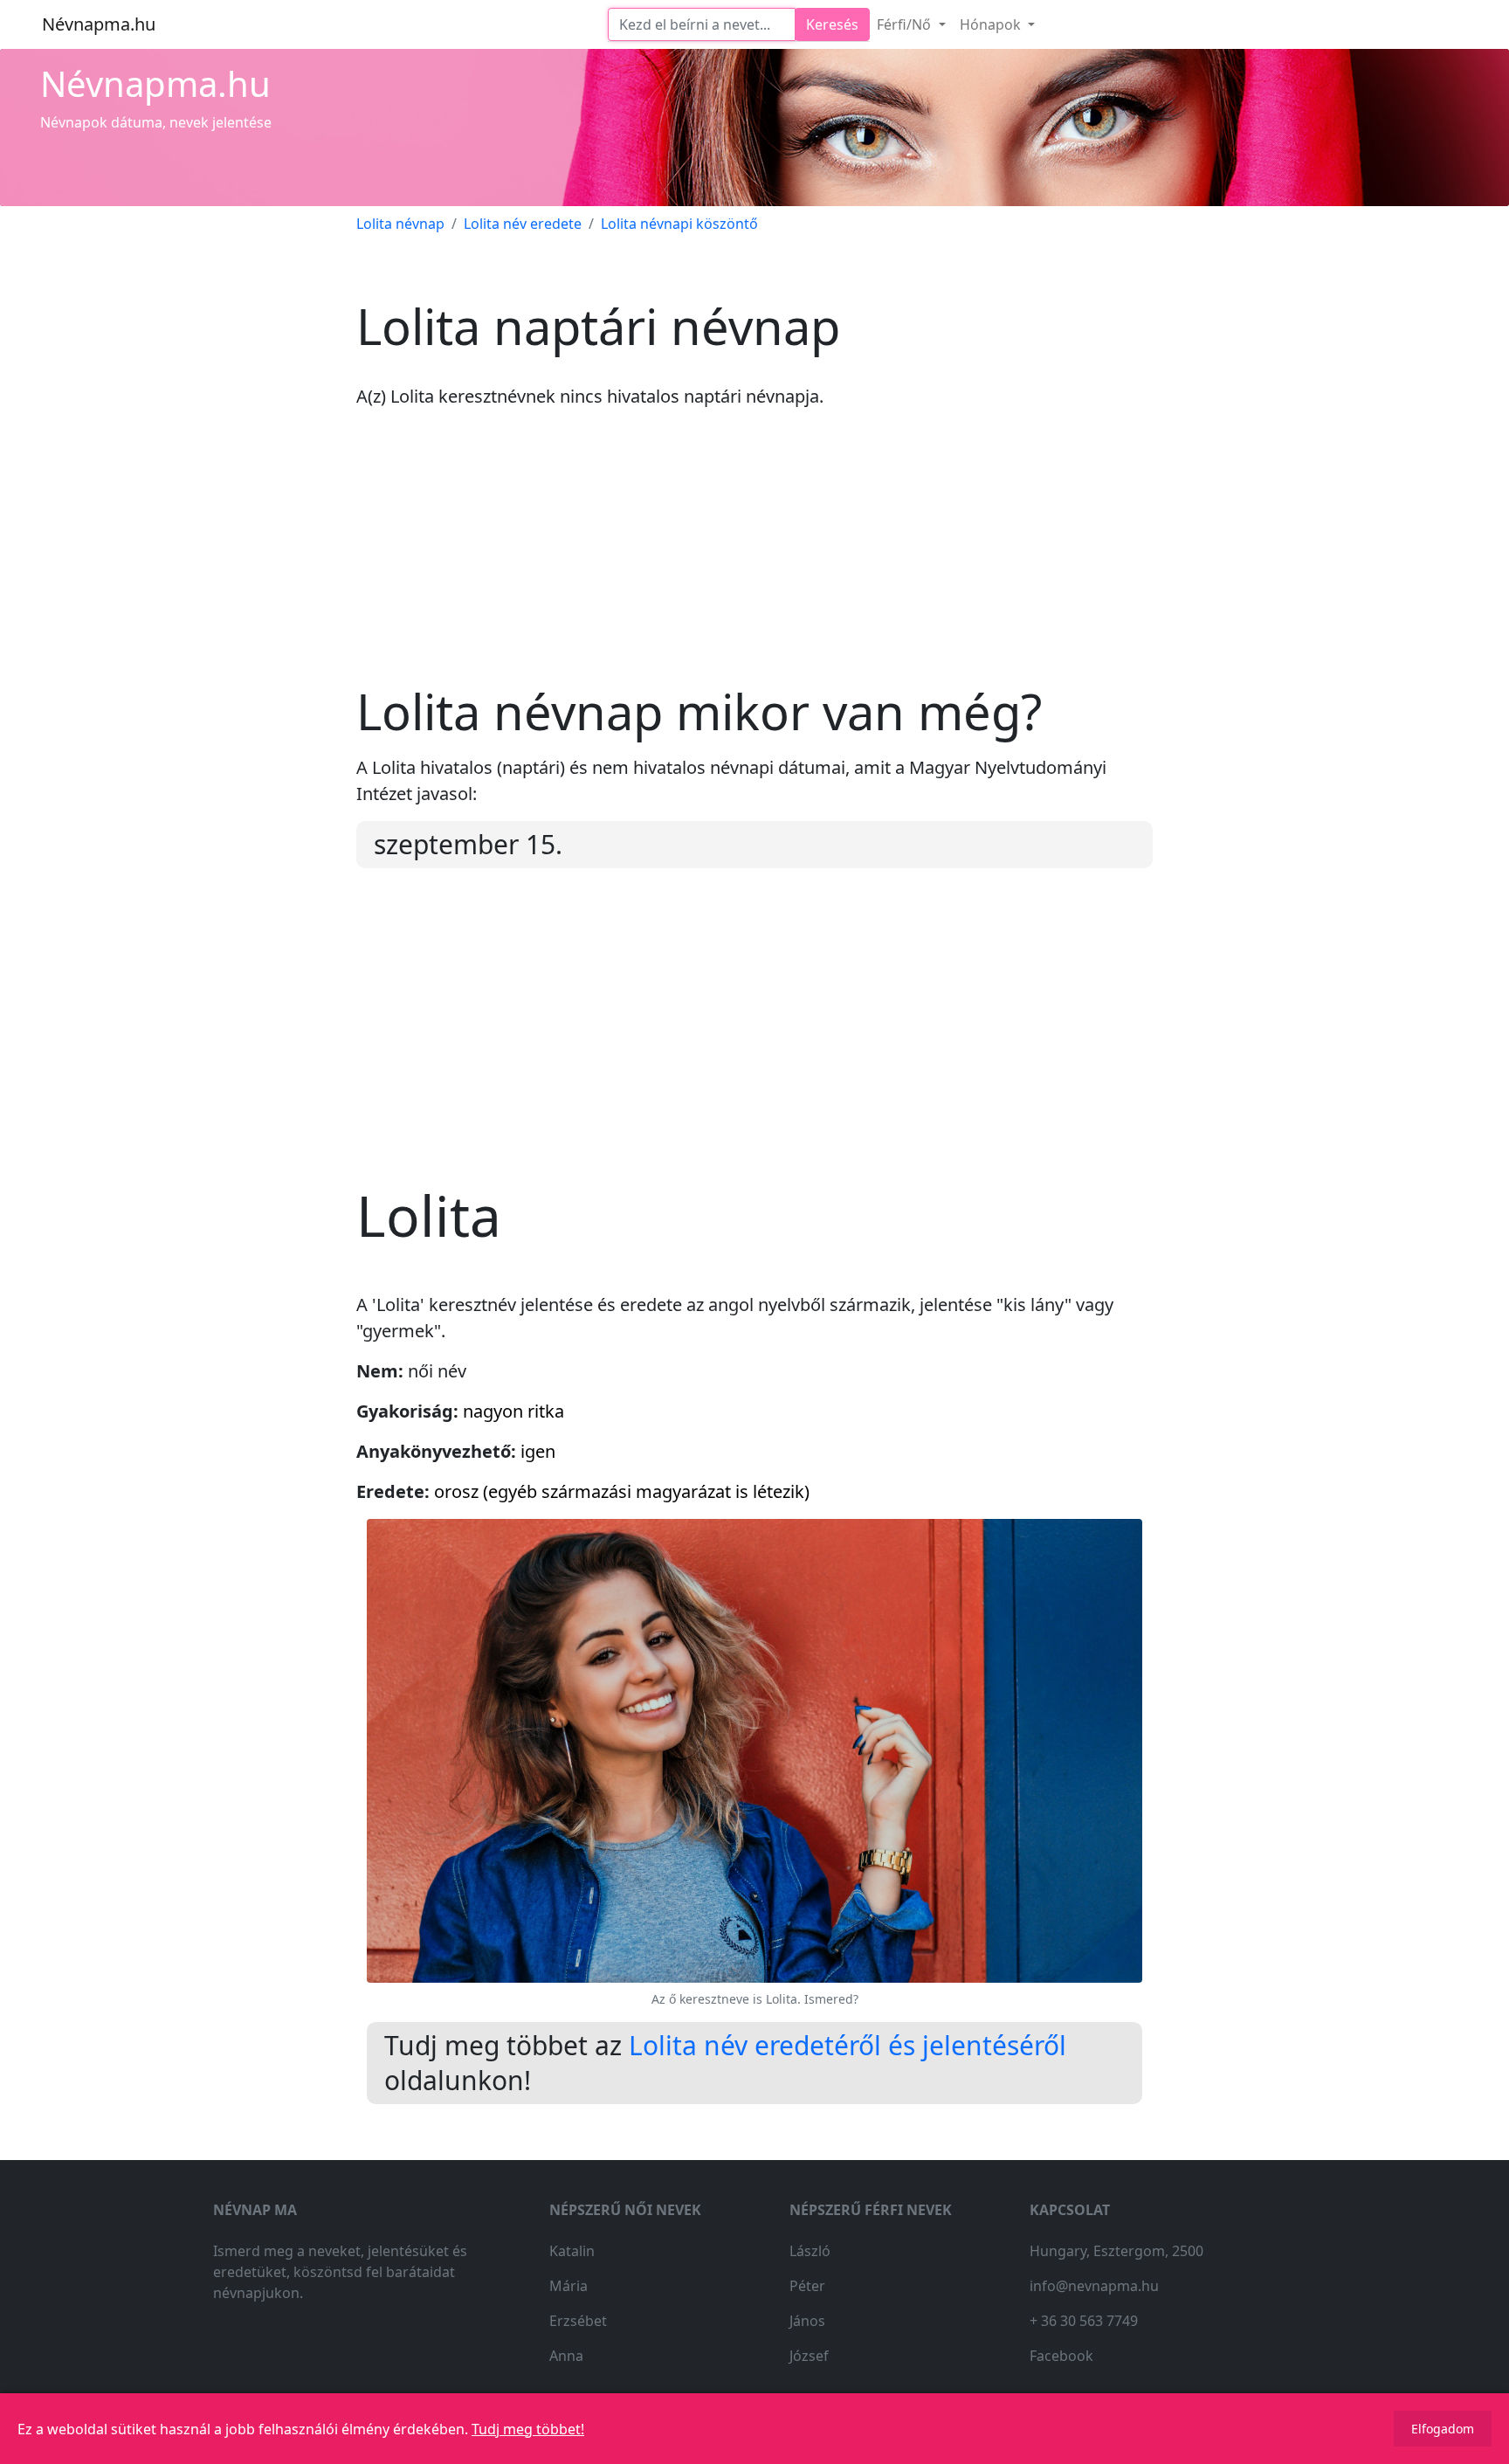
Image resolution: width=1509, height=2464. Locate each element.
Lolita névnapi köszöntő (679, 224)
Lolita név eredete (523, 224)
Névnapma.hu (99, 24)
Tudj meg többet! (528, 2429)
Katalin (572, 2251)
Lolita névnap (400, 224)
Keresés (832, 24)
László (810, 2251)
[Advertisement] (754, 560)
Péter (807, 2286)
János (807, 2321)
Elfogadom (1443, 2429)
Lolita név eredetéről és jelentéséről (848, 2045)
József (809, 2356)
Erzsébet (578, 2321)
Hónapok (992, 24)
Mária (568, 2286)
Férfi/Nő (906, 24)
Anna (566, 2356)
